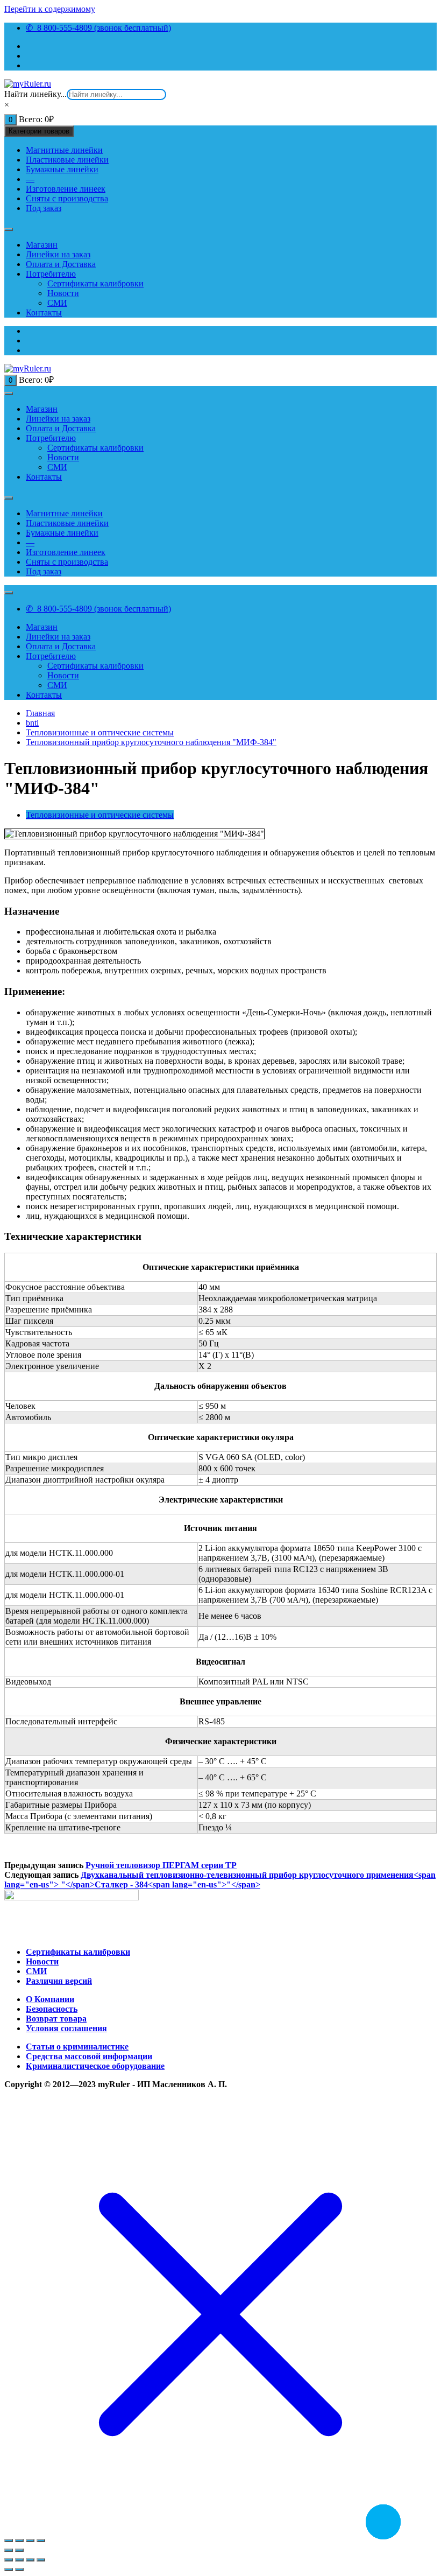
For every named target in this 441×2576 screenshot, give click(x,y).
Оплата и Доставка (61, 264)
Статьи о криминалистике (77, 2047)
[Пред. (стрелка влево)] (9, 2570)
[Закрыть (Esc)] (9, 2540)
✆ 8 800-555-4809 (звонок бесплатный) (98, 28)
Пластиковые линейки (67, 160)
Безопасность (52, 2009)
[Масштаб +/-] (41, 2540)
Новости (63, 293)
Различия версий (59, 1981)
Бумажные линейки (62, 169)
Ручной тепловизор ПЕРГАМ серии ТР (161, 1865)
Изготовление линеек (66, 189)
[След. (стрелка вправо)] (19, 2550)
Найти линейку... (35, 94)
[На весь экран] (30, 2540)
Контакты (44, 313)
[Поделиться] (19, 2540)
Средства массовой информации (89, 2056)
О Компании (50, 1999)
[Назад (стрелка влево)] (9, 2550)
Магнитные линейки (64, 150)
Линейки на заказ (58, 254)
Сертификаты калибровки (95, 283)
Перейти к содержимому (50, 9)
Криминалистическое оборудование (95, 2066)
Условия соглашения (66, 2028)
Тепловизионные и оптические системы (100, 815)
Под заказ (44, 208)
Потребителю (51, 274)
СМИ (57, 303)
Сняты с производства (67, 198)
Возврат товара (56, 2019)
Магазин (42, 245)
